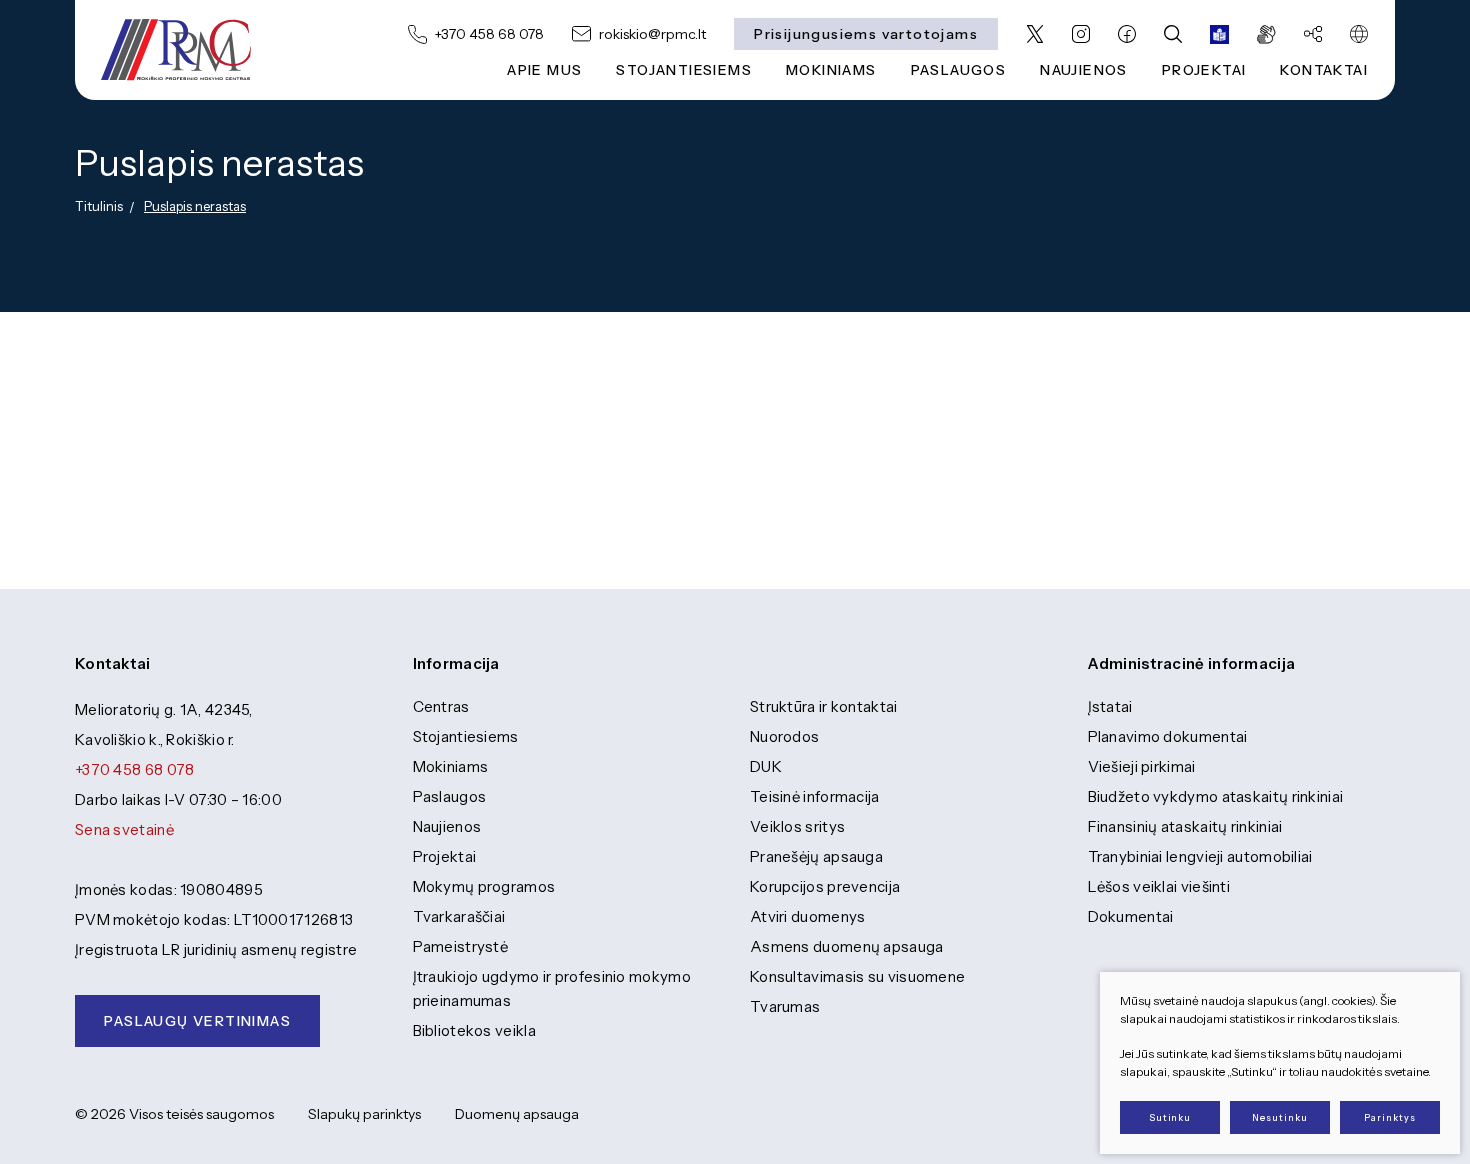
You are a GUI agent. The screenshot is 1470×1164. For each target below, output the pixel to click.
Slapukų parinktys (364, 1114)
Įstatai (1110, 706)
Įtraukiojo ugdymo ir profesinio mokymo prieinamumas (552, 988)
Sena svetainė (124, 829)
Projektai (445, 856)
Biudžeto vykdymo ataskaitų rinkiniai (1216, 796)
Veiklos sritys (797, 826)
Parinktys (1389, 1117)
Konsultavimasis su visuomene (857, 976)
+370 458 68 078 (135, 769)
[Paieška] (1173, 34)
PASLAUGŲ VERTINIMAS (197, 1021)
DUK (766, 766)
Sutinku (1170, 1117)
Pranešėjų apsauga (816, 856)
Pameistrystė (461, 946)
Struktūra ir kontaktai (824, 706)
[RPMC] (176, 50)
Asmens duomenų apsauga (847, 946)
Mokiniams (451, 766)
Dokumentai (1131, 916)
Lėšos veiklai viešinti (1159, 886)
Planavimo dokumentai (1168, 736)
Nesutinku (1279, 1117)
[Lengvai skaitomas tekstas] (1219, 34)
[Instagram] (1081, 34)
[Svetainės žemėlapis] (1313, 34)
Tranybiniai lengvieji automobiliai (1200, 856)
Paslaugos (450, 796)
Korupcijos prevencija (825, 886)
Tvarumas (785, 1006)
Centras (441, 706)
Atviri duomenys (808, 916)
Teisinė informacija (815, 796)
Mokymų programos (484, 886)
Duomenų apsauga (517, 1114)
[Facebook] (1127, 34)
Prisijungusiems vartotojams (866, 34)
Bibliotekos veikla (474, 1030)
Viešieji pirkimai (1142, 766)
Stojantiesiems (684, 70)
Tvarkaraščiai (459, 916)
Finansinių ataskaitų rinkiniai (1185, 826)
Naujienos (447, 826)
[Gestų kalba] (1266, 34)
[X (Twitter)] (1035, 34)
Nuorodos (784, 736)
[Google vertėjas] (1359, 34)
